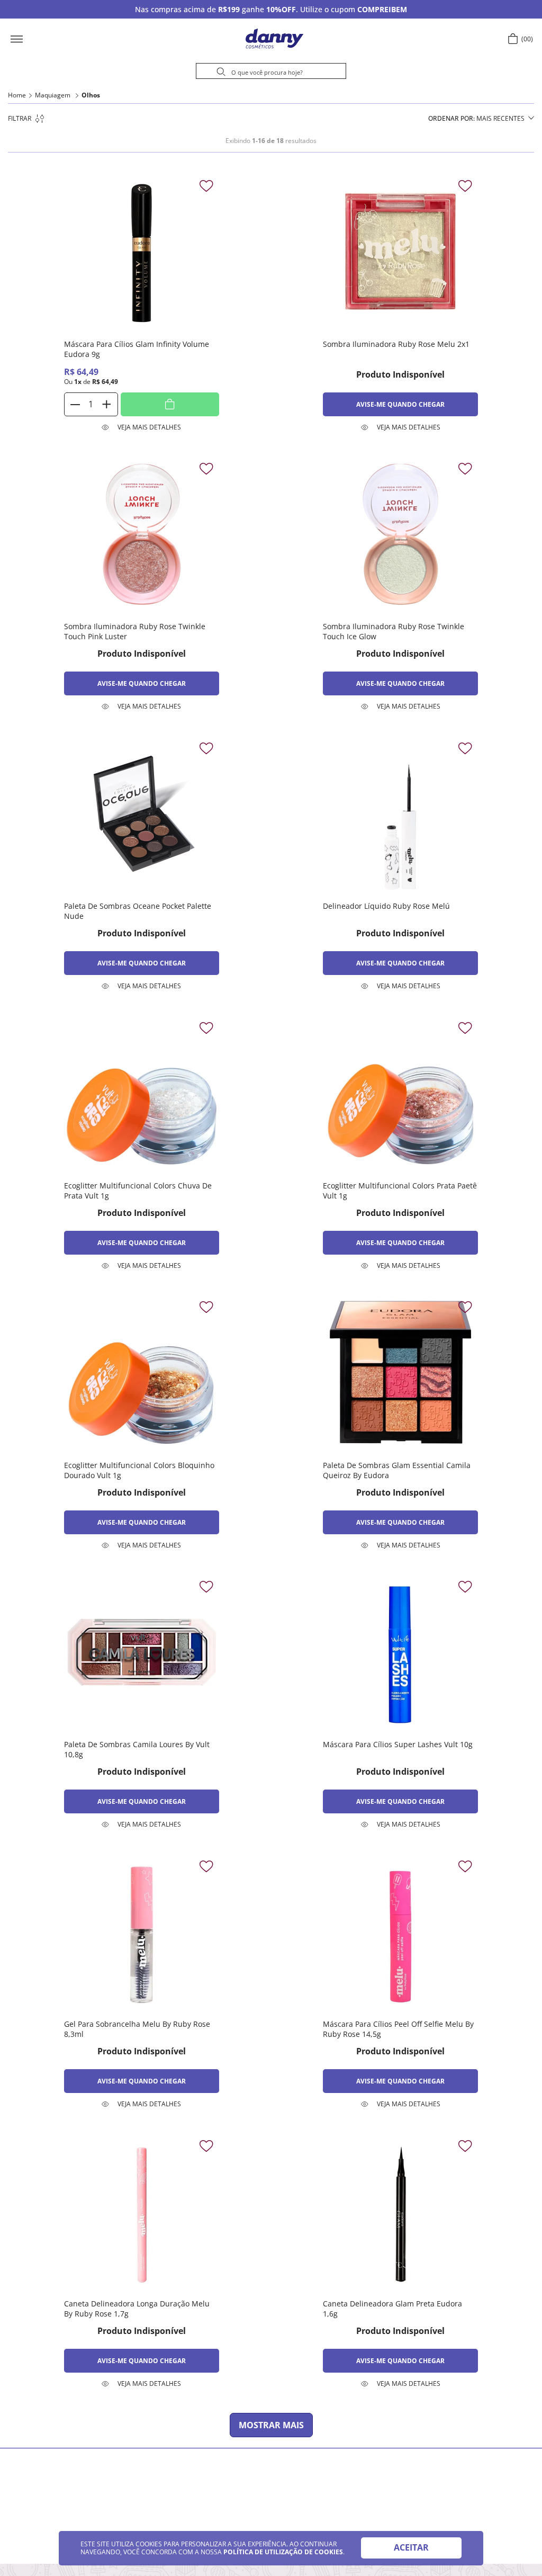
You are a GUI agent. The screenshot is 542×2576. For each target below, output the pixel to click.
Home (17, 95)
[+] (106, 404)
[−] (76, 404)
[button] (50, 39)
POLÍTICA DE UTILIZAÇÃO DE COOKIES (283, 2552)
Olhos (91, 95)
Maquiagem (53, 95)
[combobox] (271, 73)
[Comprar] (170, 404)
